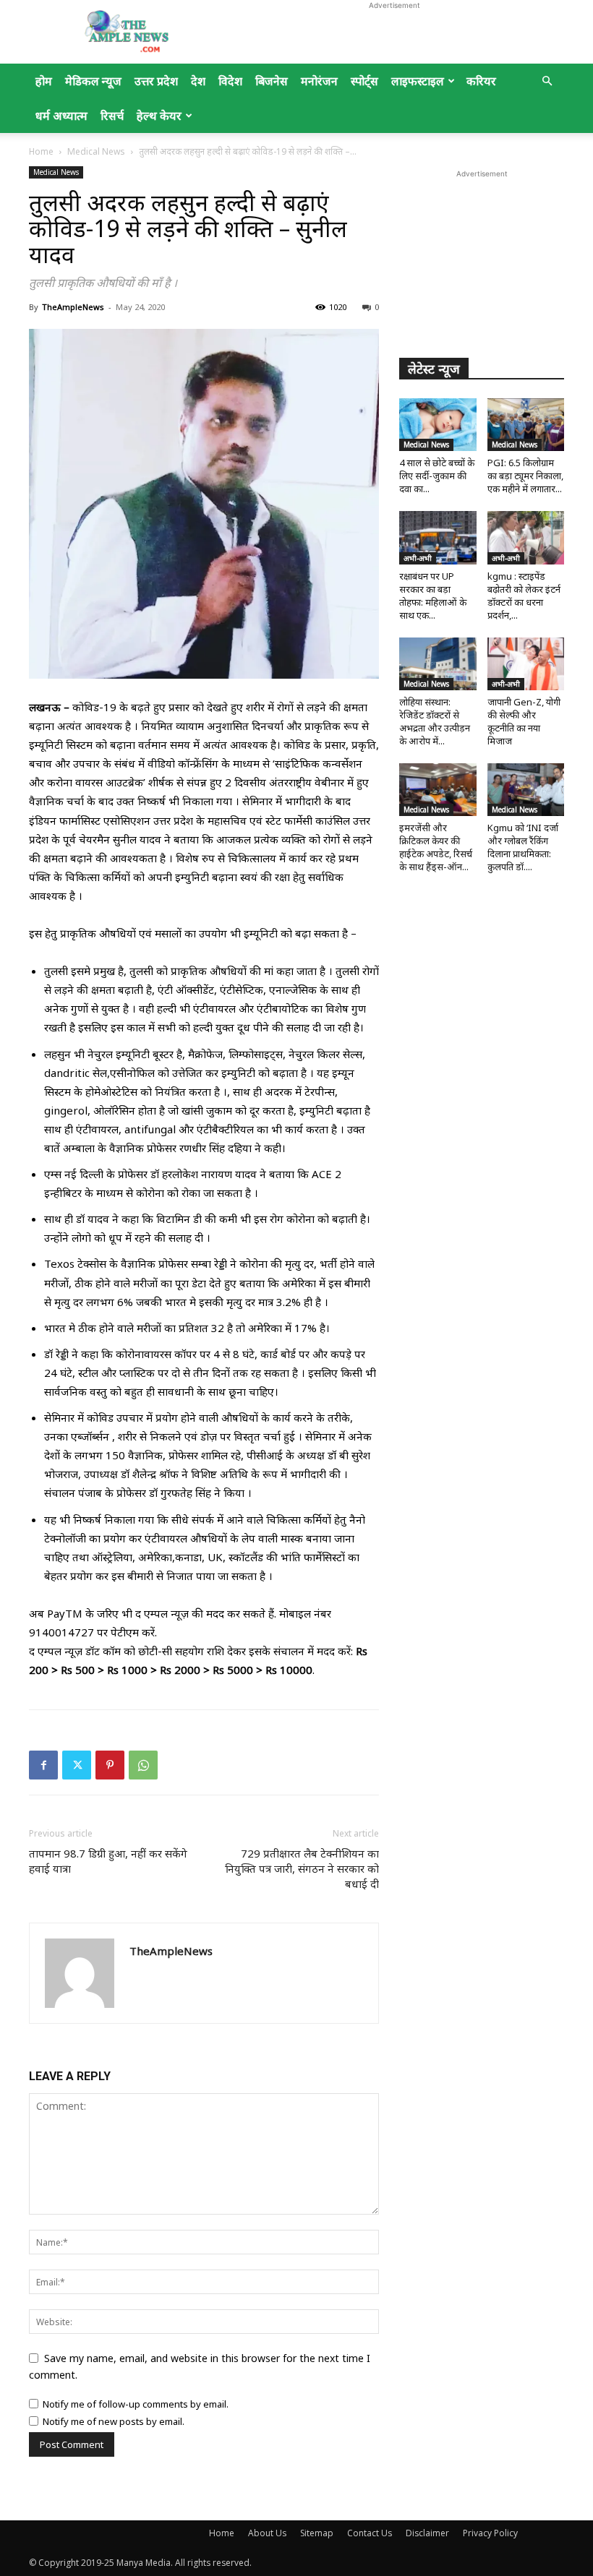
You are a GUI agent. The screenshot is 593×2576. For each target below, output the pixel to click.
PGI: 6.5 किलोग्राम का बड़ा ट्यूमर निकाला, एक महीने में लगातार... (525, 476)
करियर (481, 81)
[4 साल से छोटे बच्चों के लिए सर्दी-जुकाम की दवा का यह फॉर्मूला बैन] (438, 425)
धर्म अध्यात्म (61, 116)
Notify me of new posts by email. (114, 2421)
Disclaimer (427, 2533)
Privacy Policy (490, 2533)
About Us (267, 2533)
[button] (547, 81)
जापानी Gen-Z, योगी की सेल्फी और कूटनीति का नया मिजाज (524, 721)
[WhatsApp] (143, 1765)
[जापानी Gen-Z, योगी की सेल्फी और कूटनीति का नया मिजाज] (526, 664)
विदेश (230, 81)
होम (44, 81)
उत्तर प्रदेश (156, 81)
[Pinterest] (110, 1765)
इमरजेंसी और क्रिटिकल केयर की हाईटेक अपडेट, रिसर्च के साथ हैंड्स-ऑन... (436, 847)
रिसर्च (112, 116)
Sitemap (317, 2533)
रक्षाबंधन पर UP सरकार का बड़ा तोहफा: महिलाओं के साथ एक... (433, 596)
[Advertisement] (394, 32)
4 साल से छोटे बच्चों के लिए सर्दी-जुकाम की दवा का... (437, 476)
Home (41, 151)
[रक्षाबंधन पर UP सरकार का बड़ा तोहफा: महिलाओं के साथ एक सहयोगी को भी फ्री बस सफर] (438, 537)
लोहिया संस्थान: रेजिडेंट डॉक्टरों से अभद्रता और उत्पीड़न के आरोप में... (435, 721)
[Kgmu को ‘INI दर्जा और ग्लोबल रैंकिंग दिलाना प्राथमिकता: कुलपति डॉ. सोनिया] (526, 790)
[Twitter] (77, 1765)
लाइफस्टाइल (418, 81)
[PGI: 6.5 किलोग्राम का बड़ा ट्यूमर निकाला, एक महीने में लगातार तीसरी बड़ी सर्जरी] (526, 425)
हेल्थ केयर (159, 116)
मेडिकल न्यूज (93, 81)
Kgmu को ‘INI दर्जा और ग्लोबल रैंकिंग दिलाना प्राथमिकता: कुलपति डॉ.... (523, 847)
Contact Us (370, 2533)
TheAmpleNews (73, 307)
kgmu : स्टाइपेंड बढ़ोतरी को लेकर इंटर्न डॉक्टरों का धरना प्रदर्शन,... (524, 596)
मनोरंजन (319, 81)
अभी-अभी (418, 558)
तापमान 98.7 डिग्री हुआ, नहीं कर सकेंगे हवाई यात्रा (108, 1861)
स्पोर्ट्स (364, 81)
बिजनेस (272, 81)
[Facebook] (43, 1765)
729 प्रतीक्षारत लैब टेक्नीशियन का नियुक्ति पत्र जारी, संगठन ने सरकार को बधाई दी (302, 1868)
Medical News (96, 151)
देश (198, 81)
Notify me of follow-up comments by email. (136, 2404)
